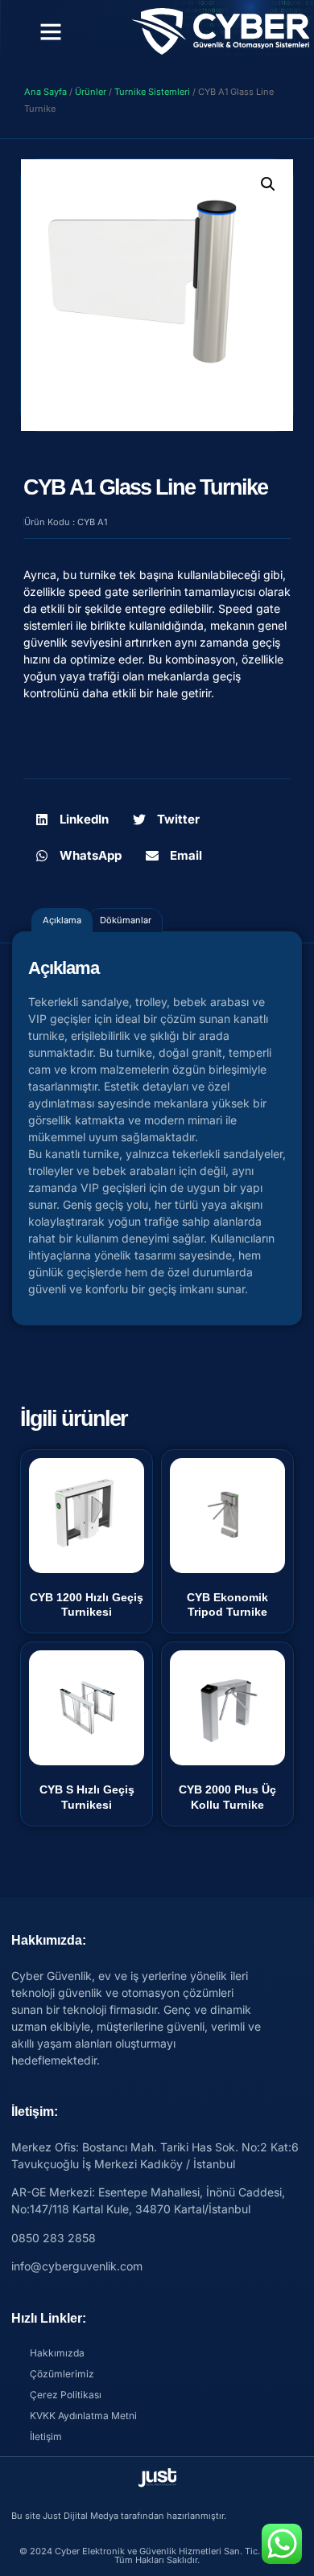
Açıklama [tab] (62, 920)
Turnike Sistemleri (152, 92)
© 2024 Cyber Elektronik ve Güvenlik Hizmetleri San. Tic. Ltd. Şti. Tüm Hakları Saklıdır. (157, 2555)
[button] (51, 31)
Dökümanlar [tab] (126, 920)
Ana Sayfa (45, 92)
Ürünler (91, 92)
